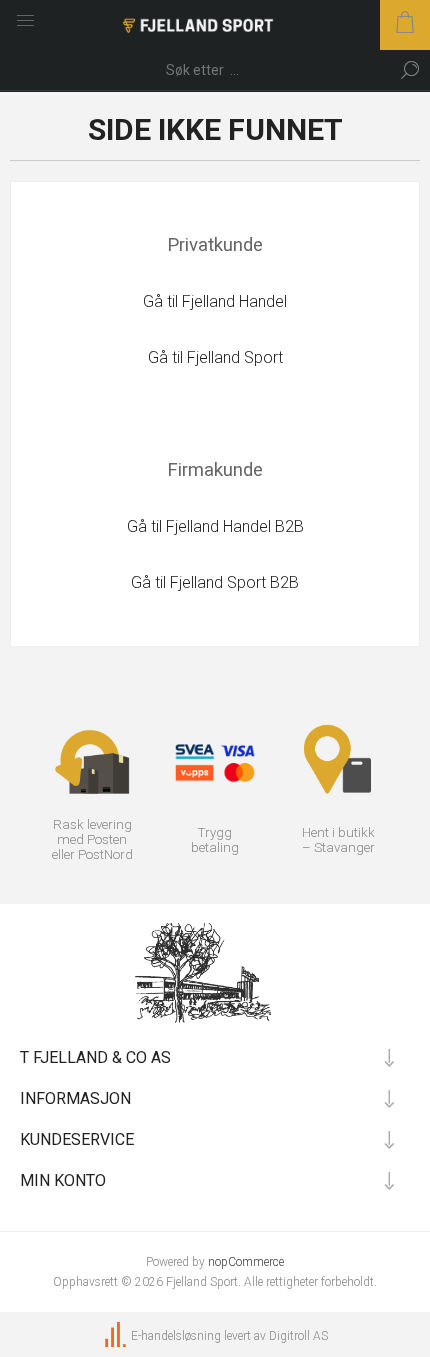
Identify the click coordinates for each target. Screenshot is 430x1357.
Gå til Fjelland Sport (215, 357)
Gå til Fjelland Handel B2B (215, 526)
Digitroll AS (298, 1336)
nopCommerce (246, 1262)
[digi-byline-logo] (117, 1336)
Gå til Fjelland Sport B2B (215, 582)
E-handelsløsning (176, 1336)
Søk (410, 70)
